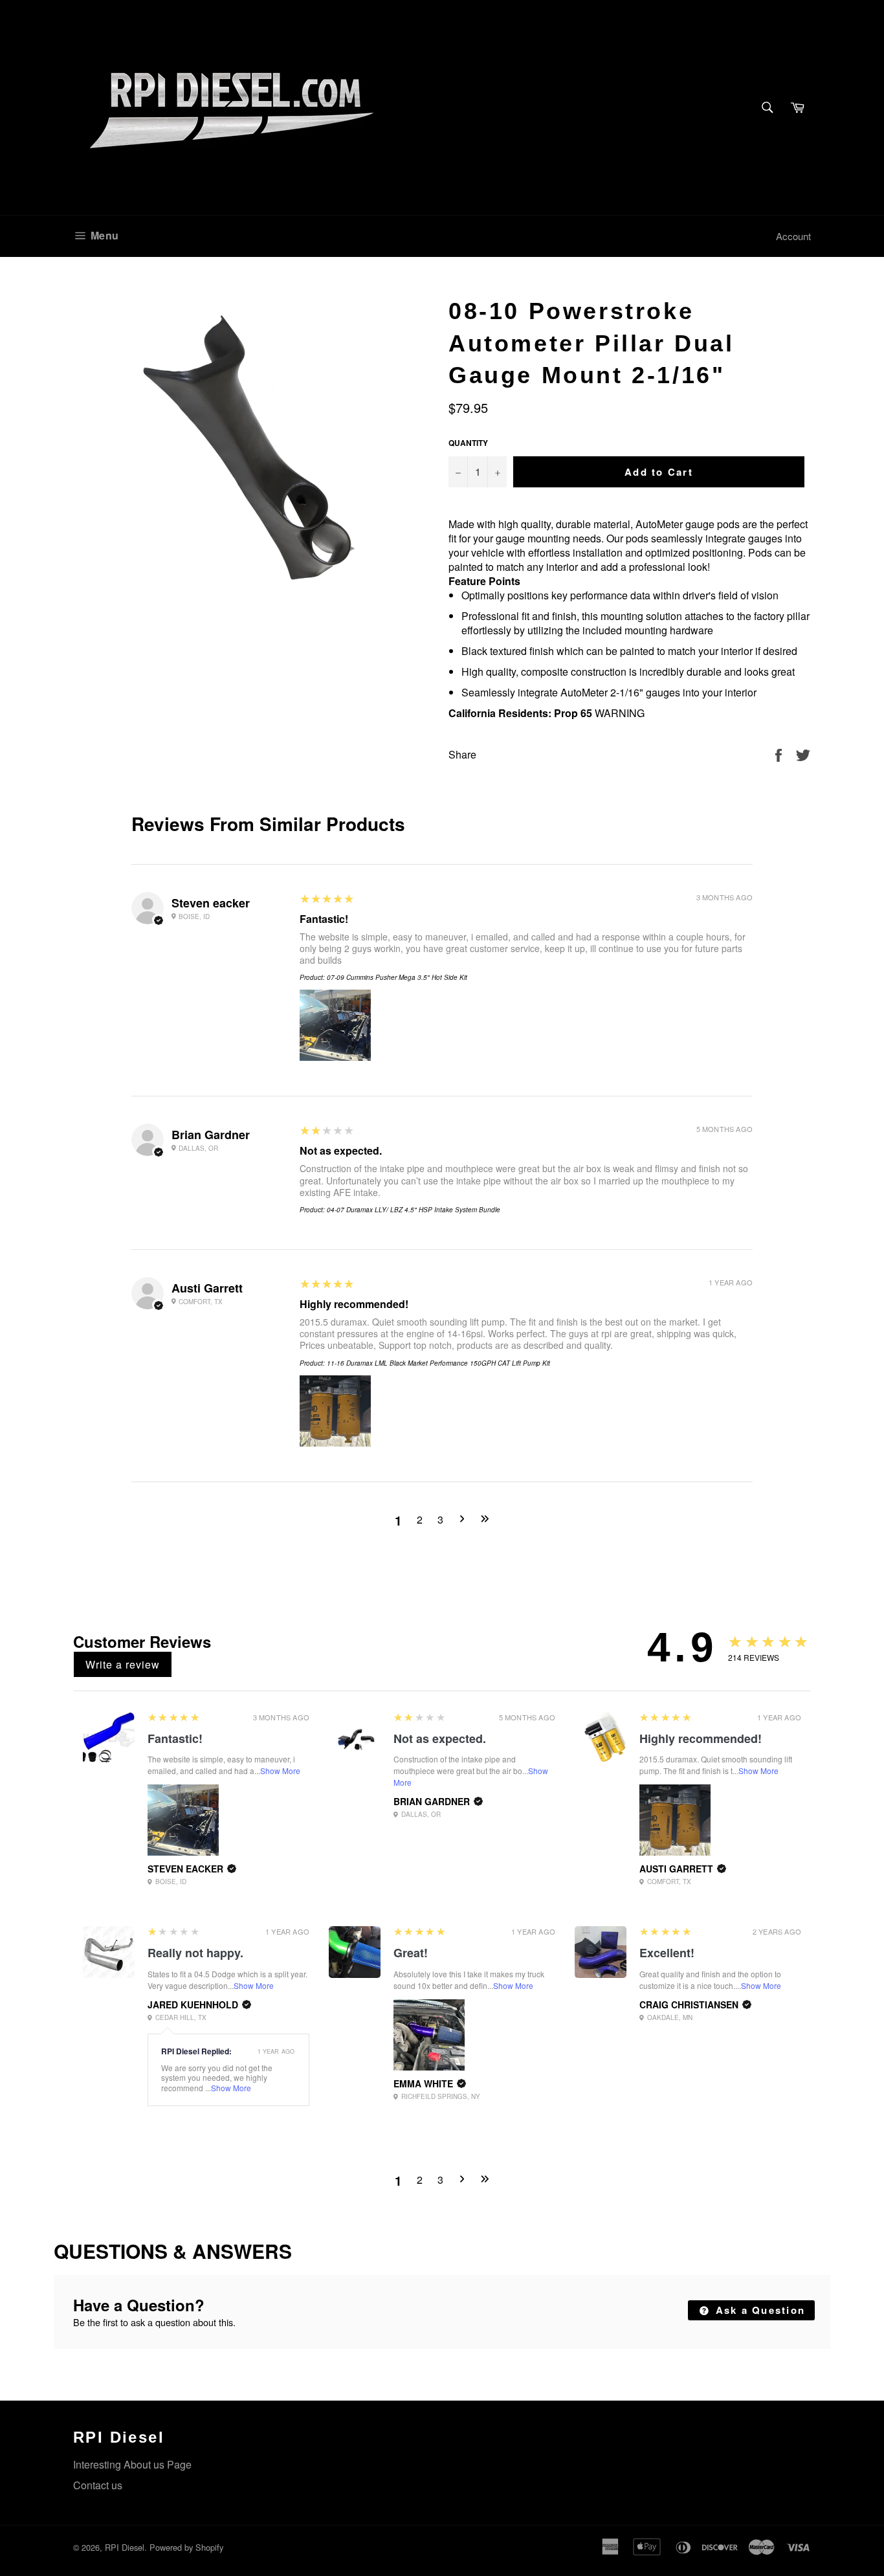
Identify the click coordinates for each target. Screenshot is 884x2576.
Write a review (123, 1664)
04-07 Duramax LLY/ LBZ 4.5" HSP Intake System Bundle (414, 1210)
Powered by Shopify (186, 2547)
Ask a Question (758, 2310)
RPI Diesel (125, 2547)
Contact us (98, 2485)
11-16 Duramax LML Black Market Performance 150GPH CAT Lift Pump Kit (438, 1363)
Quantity (468, 443)
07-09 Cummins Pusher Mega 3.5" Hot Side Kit (397, 977)
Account (793, 236)
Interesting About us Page (132, 2464)
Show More (280, 1771)
